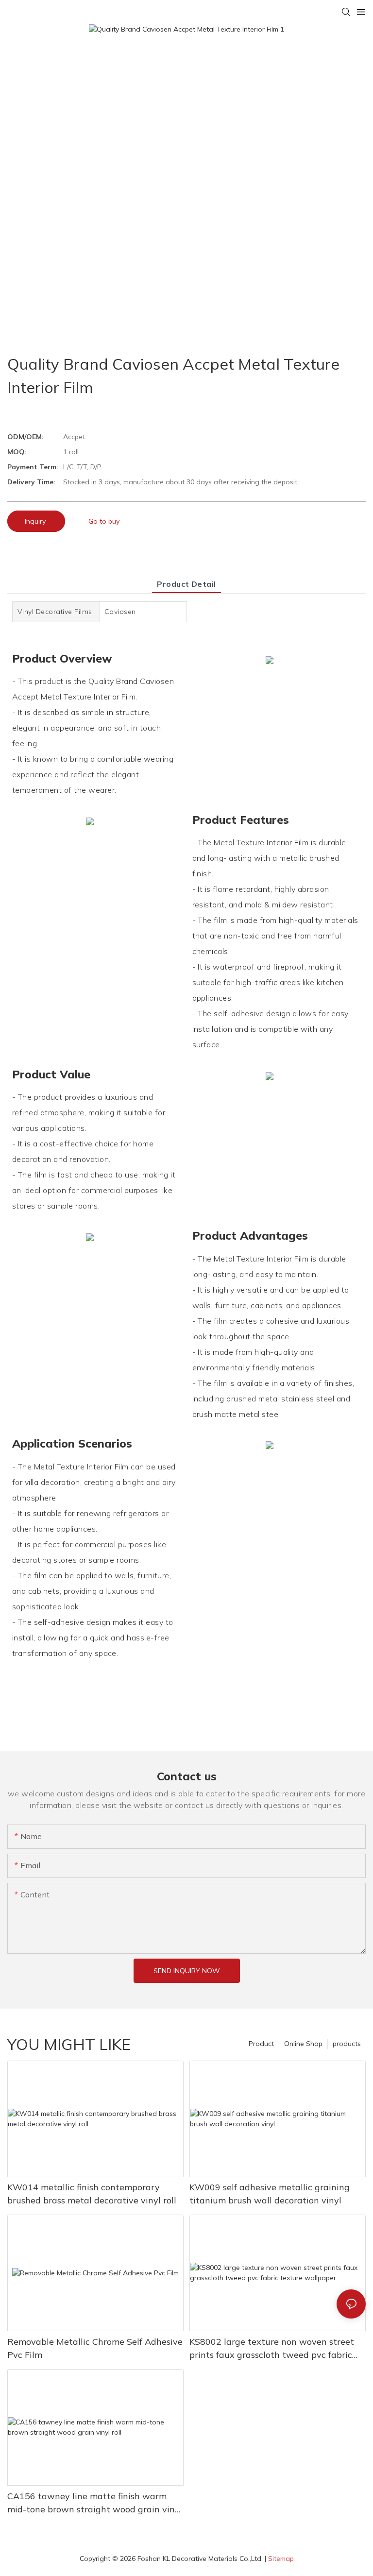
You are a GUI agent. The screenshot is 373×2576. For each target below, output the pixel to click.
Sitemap (281, 2559)
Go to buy (104, 521)
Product (261, 2044)
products (347, 2044)
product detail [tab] (186, 584)
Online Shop (303, 2044)
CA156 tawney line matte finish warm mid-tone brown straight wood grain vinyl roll (95, 2503)
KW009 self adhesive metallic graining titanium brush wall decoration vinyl (270, 2194)
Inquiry (36, 521)
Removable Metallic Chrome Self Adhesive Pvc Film (95, 2348)
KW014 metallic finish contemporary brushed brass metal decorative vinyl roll (92, 2194)
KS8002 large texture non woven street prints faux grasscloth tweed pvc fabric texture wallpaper (272, 2349)
